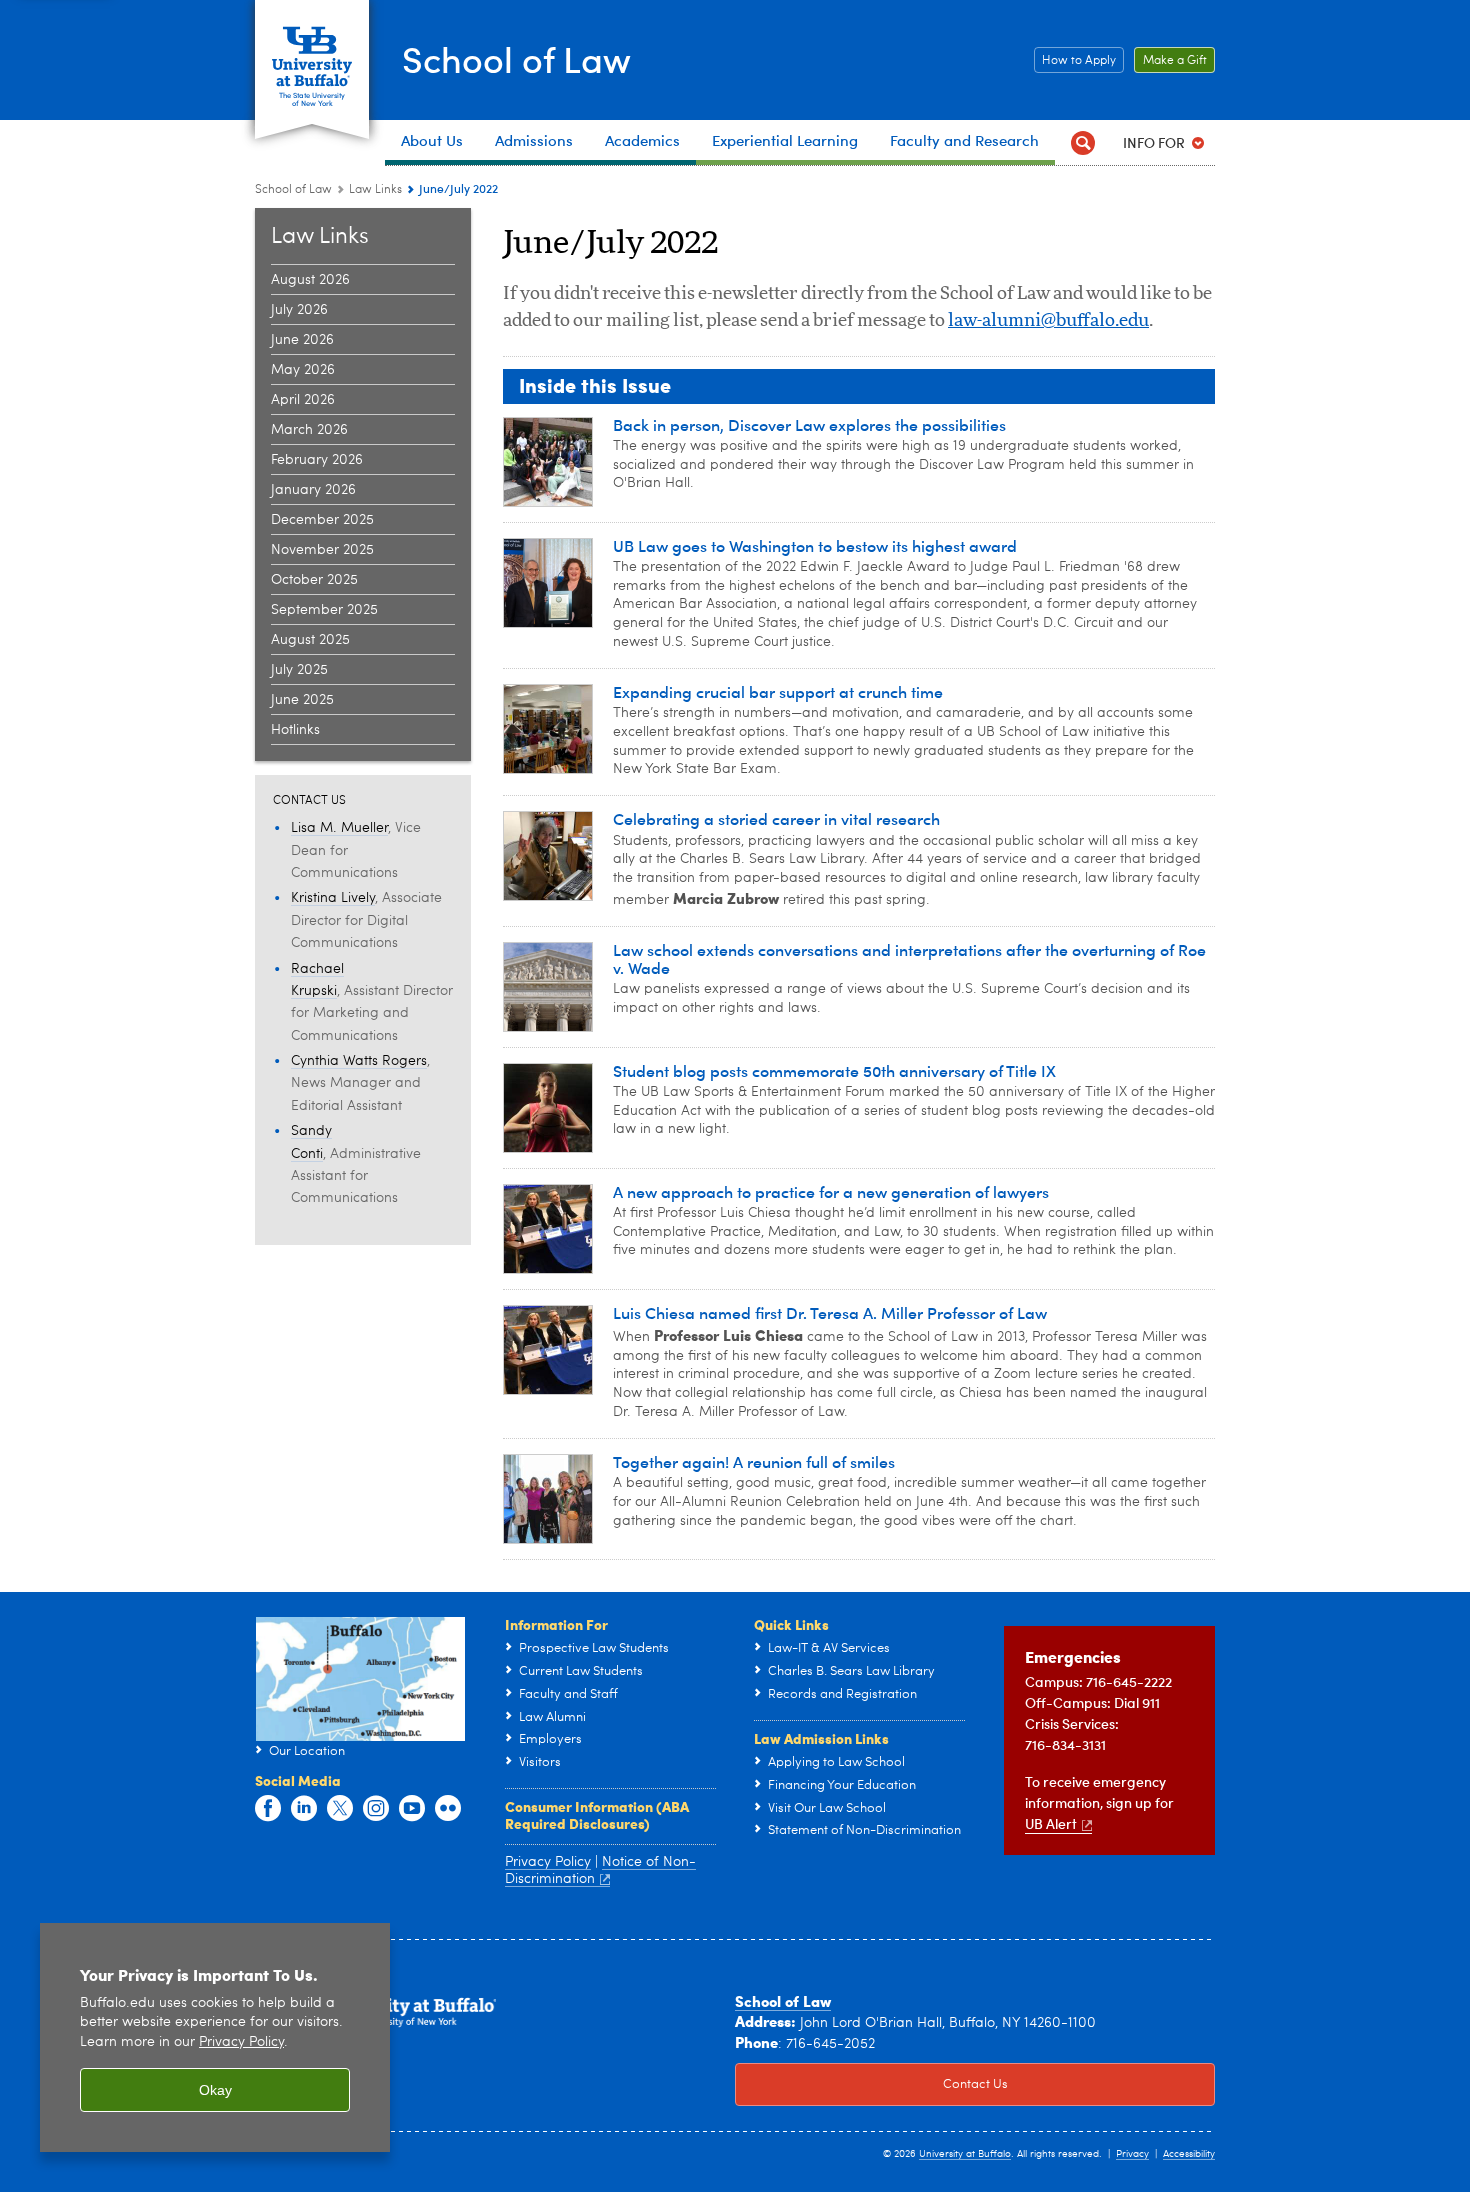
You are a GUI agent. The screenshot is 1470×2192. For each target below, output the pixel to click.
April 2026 (303, 400)
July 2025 (299, 670)
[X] (340, 1809)
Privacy (1132, 2154)
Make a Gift (1170, 61)
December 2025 (322, 520)
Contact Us (871, 2084)
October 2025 (314, 580)
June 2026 (302, 340)
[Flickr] (448, 1809)
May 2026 (303, 370)
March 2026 (309, 430)
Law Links (375, 190)
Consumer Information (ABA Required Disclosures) (597, 1815)
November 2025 (322, 550)
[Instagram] (376, 1809)
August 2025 (310, 640)
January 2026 (313, 490)
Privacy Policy (241, 2042)
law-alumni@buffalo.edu (1048, 321)
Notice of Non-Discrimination (600, 1871)
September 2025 (324, 610)
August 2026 (310, 280)
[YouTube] (412, 1809)
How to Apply (1075, 61)
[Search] (1082, 142)
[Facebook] (268, 1809)
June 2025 (302, 700)
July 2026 (299, 310)
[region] (215, 2037)
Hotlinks (295, 730)
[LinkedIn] (304, 1809)
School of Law (516, 58)
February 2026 (317, 460)
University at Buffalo (965, 2154)
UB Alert (1051, 1823)
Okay (215, 2090)
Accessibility (1189, 2154)
